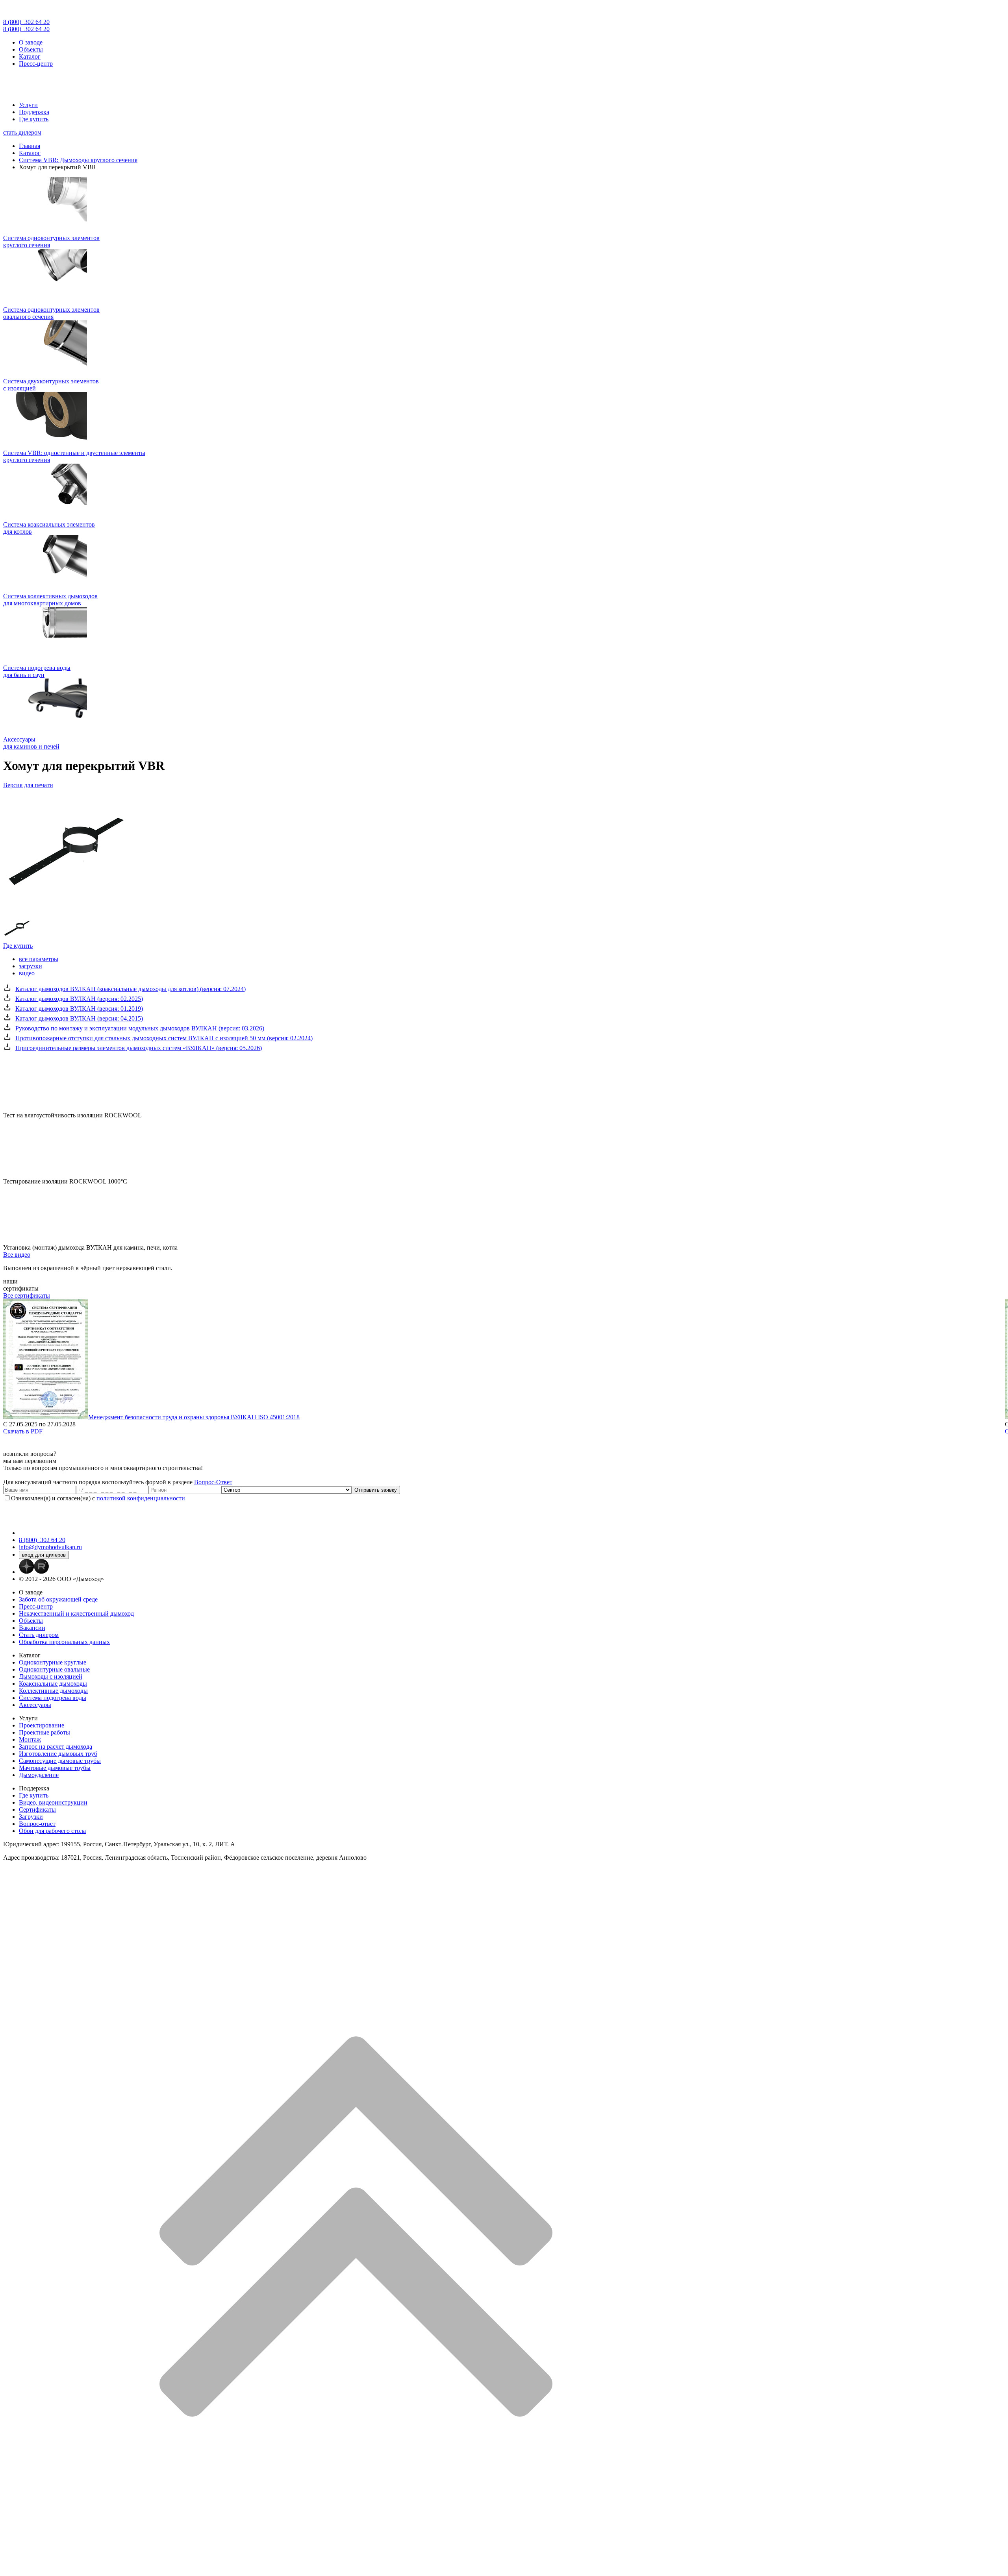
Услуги (28, 105)
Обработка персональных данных (64, 1642)
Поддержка (34, 112)
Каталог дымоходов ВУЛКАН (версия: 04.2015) (79, 1018)
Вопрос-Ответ (213, 1482)
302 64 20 (26, 22)
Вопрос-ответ (37, 1824)
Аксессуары (35, 1705)
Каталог (30, 56)
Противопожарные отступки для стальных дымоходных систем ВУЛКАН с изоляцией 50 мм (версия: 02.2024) (164, 1038)
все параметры (39, 959)
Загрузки (31, 1817)
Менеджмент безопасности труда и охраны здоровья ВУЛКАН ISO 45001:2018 (194, 1417)
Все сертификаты (27, 1295)
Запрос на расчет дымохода (56, 1747)
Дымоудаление (39, 1775)
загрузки (31, 966)
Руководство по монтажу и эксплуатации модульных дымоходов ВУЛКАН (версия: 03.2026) (140, 1028)
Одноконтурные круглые (53, 1662)
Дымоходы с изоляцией (51, 1676)
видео (27, 973)
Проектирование (42, 1725)
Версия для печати (28, 785)
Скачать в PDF (23, 1431)
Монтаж (30, 1739)
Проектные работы (44, 1732)
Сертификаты (37, 1809)
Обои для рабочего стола (52, 1831)
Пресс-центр (36, 64)
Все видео (17, 1255)
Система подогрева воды (53, 1698)
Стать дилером (39, 1635)
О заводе (31, 42)
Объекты (31, 49)
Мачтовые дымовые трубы (55, 1768)
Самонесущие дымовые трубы (60, 1761)
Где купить (34, 119)
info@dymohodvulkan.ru (50, 1547)
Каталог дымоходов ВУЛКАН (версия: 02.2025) (79, 999)
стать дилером (22, 132)
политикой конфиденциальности (141, 1498)
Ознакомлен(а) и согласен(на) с (98, 1498)
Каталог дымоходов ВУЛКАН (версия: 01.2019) (79, 1009)
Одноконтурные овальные (54, 1669)
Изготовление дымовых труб (58, 1754)
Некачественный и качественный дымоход (76, 1613)
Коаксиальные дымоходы (53, 1684)
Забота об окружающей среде (58, 1599)
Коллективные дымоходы (53, 1691)
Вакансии (32, 1628)
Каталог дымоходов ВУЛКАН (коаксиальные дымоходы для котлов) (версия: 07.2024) (131, 989)
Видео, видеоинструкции (53, 1802)
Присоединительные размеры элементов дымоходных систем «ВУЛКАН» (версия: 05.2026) (139, 1048)
